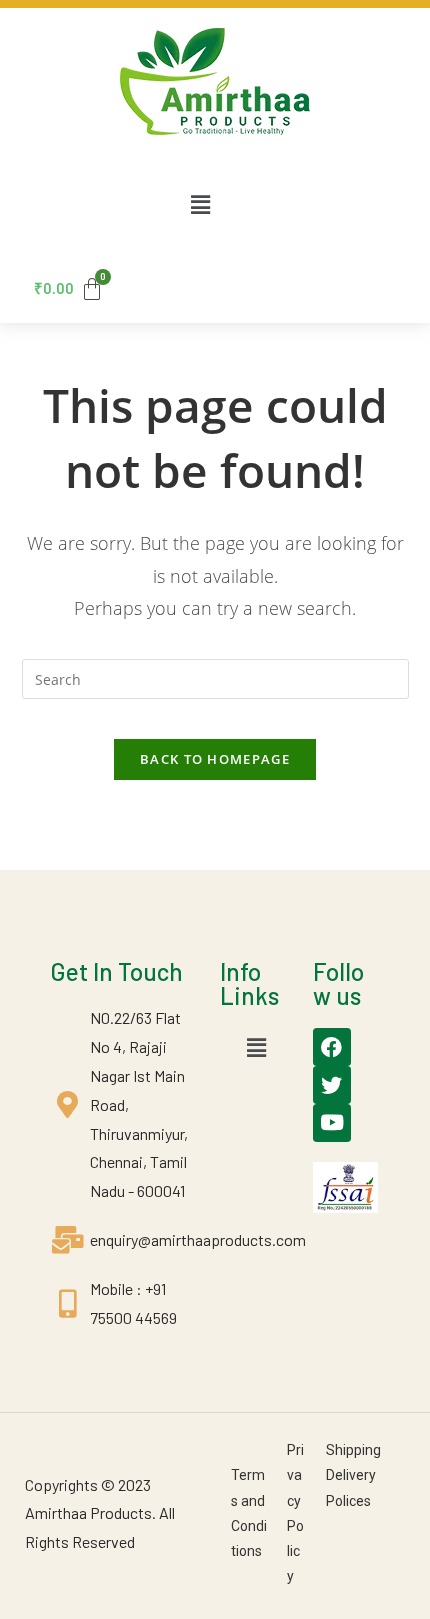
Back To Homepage (215, 759)
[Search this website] (215, 677)
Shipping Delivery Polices (353, 1475)
